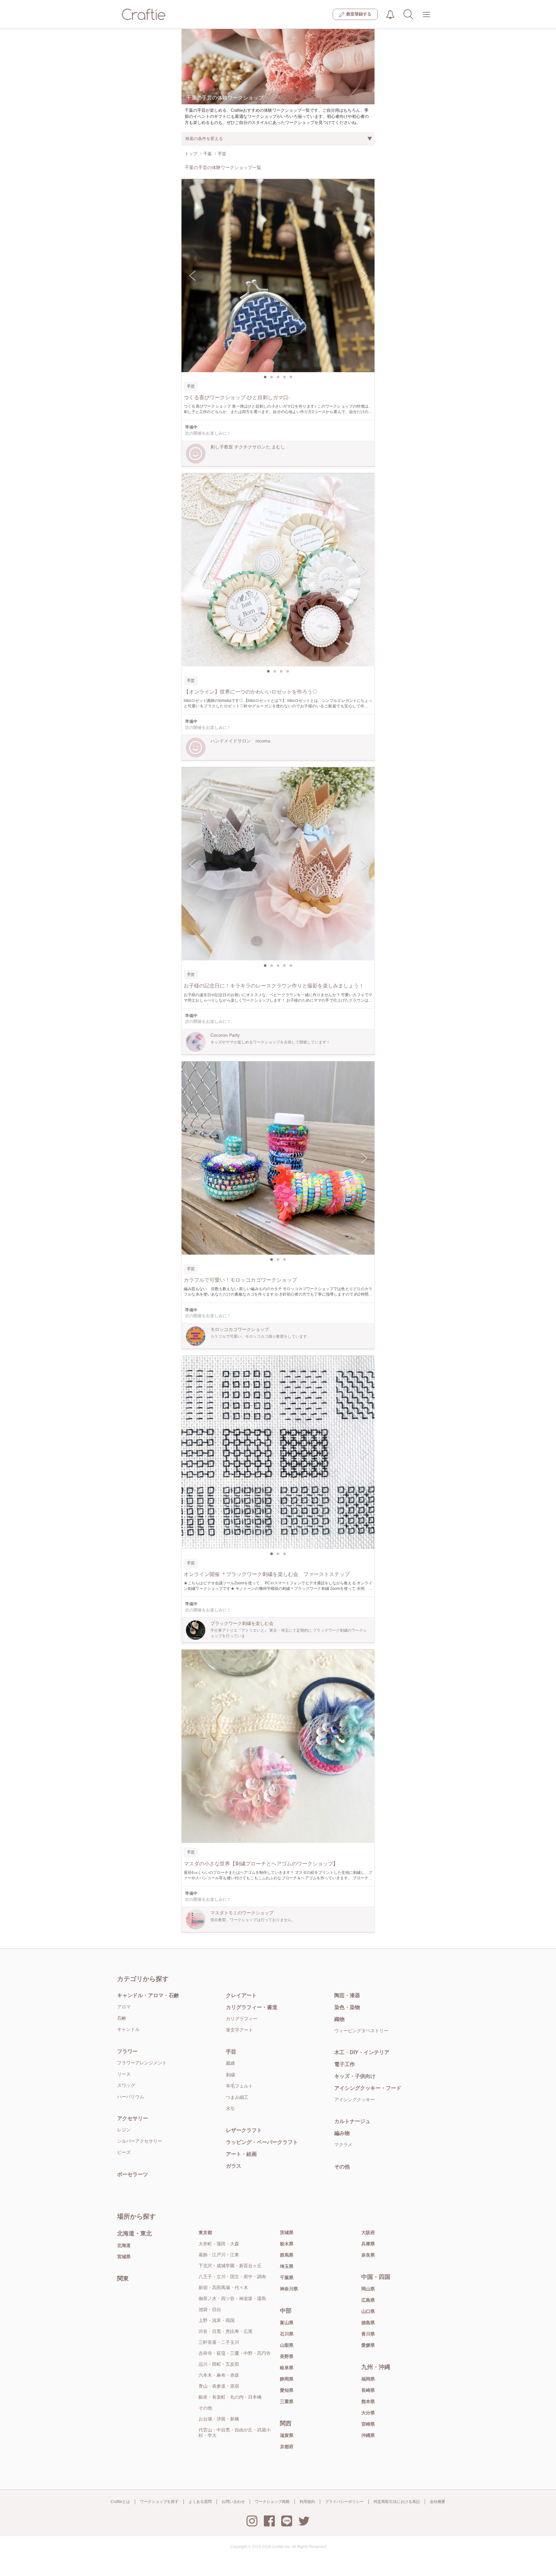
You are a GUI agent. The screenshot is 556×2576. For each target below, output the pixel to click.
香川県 (368, 2334)
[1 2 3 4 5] (278, 276)
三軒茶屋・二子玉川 (219, 2342)
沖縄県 (368, 2435)
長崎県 (368, 2390)
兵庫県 (368, 2244)
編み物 (342, 2133)
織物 (339, 2019)
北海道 (124, 2245)
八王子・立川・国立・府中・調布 (232, 2277)
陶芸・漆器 (347, 1995)
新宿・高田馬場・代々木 (223, 2288)
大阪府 (368, 2232)
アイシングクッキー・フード (368, 2088)
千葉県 (287, 2278)
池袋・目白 (210, 2309)
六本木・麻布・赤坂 (219, 2375)
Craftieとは (120, 2502)
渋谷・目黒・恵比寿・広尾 (226, 2331)
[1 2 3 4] (278, 570)
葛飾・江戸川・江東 (219, 2255)
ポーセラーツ (133, 2174)
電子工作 (345, 2064)
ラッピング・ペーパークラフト (262, 2142)
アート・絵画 (241, 2154)
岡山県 (368, 2289)
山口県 (368, 2311)
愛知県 (287, 2390)
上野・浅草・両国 (217, 2320)
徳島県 (368, 2323)
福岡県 (368, 2379)
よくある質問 (200, 2502)
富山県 (287, 2323)
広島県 (368, 2300)
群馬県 (287, 2255)
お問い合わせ (233, 2502)
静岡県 (287, 2379)
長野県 (287, 2356)
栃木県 (287, 2244)
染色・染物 (347, 2007)
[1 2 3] (278, 1158)
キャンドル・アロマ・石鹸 (148, 1995)
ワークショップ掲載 (272, 2502)
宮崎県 (368, 2424)
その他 (342, 2167)
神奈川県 (289, 2289)
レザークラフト (244, 2130)
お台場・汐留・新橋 (219, 2419)
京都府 (287, 2447)
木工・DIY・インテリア (362, 2052)
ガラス (234, 2166)
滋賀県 (287, 2435)
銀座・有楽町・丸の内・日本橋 (230, 2397)
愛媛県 (368, 2345)
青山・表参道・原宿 (219, 2386)
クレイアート (241, 1995)
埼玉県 (287, 2266)
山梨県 (287, 2345)
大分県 (368, 2413)
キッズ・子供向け (355, 2076)
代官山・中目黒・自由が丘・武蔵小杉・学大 (235, 2433)
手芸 (231, 2052)
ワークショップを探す (159, 2502)
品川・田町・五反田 (219, 2364)
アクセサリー (133, 2118)
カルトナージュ (352, 2121)
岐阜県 (287, 2368)
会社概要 (438, 2502)
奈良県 (368, 2255)
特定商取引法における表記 (397, 2502)
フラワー (127, 2051)
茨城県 (287, 2232)
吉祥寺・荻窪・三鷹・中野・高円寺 (235, 2353)
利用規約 (307, 2502)
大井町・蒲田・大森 (219, 2244)
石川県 (287, 2334)
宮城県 (124, 2257)
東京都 (205, 2232)
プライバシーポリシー (344, 2502)
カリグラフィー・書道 (252, 2007)
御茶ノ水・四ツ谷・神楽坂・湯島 (232, 2298)
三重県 (287, 2401)
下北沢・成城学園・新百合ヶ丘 (230, 2266)
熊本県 (368, 2401)
